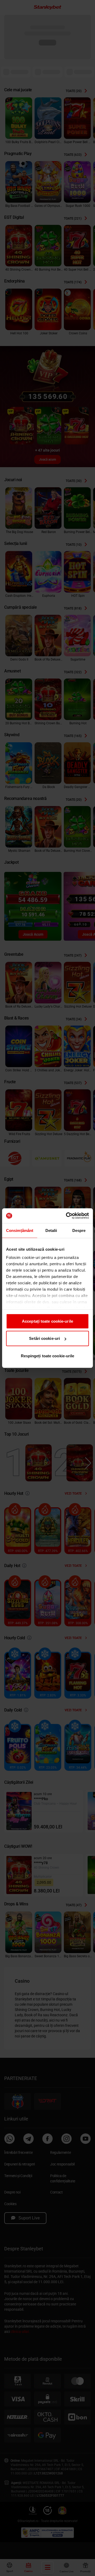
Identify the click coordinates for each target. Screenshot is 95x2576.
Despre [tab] (79, 1230)
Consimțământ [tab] (20, 1230)
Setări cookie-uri (44, 1338)
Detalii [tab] (51, 1230)
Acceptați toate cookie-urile (47, 1321)
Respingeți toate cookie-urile (48, 1356)
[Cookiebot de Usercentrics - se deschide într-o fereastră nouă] (67, 1216)
